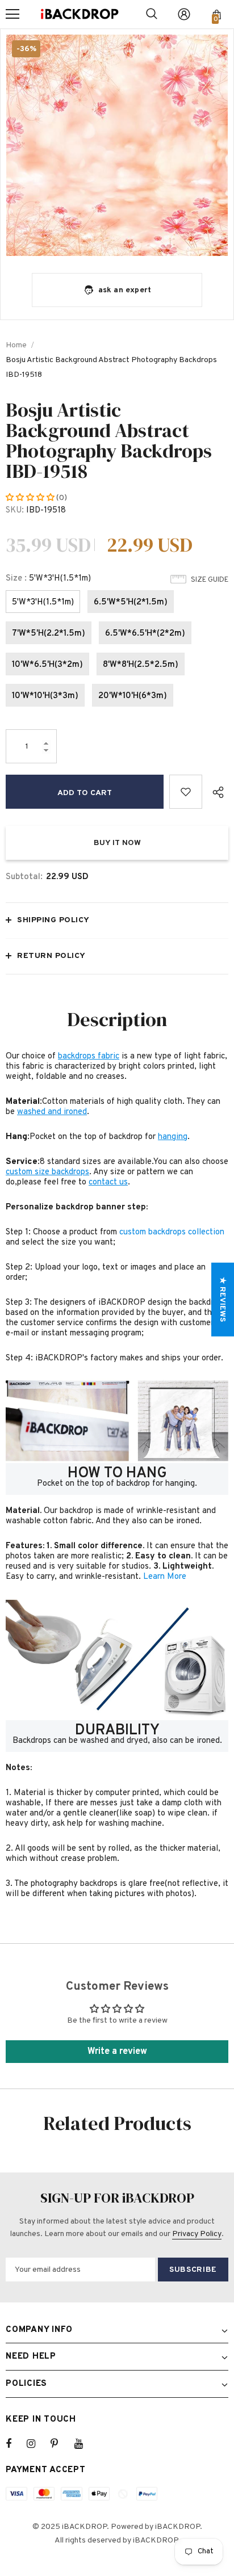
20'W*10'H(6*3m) (133, 696)
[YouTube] (85, 2444)
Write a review (117, 2052)
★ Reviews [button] (222, 1299)
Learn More (165, 1577)
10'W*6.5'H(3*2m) (47, 665)
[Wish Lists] (186, 792)
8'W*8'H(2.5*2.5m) (141, 665)
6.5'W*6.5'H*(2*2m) (145, 634)
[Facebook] (16, 2444)
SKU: (15, 510)
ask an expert (125, 290)
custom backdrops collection (172, 1232)
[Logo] (80, 14)
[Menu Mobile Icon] (12, 14)
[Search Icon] (152, 14)
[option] (117, 145)
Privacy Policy (197, 2234)
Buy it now (117, 843)
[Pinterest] (61, 2444)
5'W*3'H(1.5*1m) (43, 602)
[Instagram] (37, 2444)
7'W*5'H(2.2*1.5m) (49, 634)
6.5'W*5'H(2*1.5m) (131, 602)
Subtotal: (24, 877)
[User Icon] (184, 14)
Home (16, 345)
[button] (31, 498)
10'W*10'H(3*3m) (45, 696)
